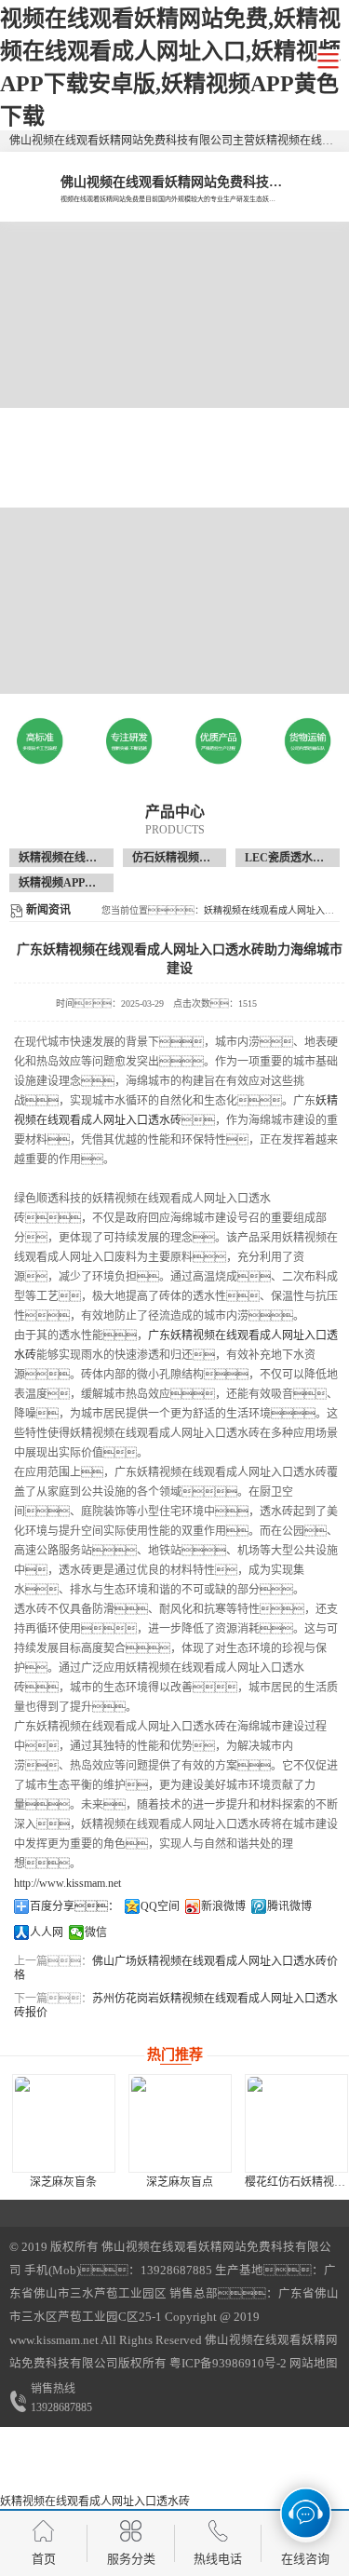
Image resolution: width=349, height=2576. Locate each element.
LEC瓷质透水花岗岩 (295, 858)
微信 (96, 1932)
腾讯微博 (289, 1906)
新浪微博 (223, 1906)
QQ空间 (160, 1906)
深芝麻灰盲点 (180, 2182)
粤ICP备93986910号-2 (227, 2364)
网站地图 (314, 2364)
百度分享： (74, 1906)
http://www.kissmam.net (67, 1883)
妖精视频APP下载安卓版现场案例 (102, 883)
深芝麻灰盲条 (63, 2182)
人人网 (47, 1932)
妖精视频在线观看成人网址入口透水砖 (95, 2501)
